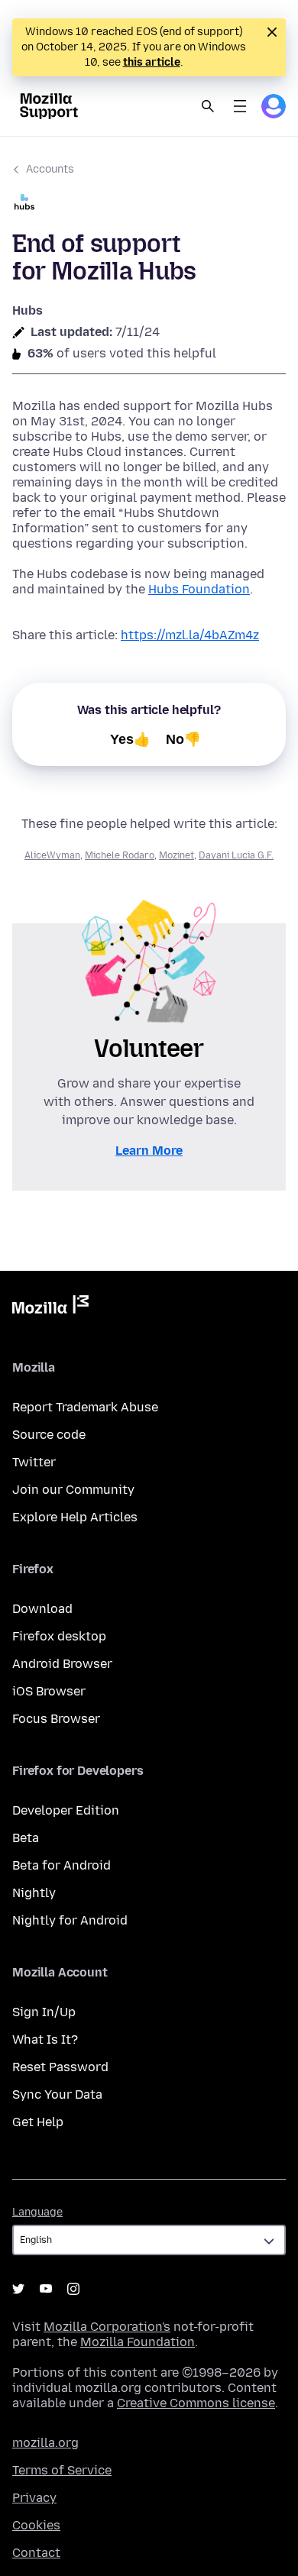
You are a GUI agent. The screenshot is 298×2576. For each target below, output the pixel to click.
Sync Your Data (57, 2094)
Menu (240, 106)
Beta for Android (62, 1865)
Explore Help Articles (75, 1517)
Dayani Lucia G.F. (236, 855)
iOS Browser (49, 1691)
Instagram (73, 2289)
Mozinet (177, 855)
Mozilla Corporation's (107, 2327)
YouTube (46, 2289)
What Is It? (45, 2039)
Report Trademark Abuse (85, 1407)
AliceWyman (52, 855)
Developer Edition (66, 1810)
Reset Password (60, 2067)
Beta (26, 1838)
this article (152, 62)
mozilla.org (45, 2443)
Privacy (34, 2498)
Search (208, 106)
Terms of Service (62, 2470)
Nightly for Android (70, 1920)
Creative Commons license (196, 2403)
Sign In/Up (44, 2012)
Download (42, 1609)
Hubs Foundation (199, 589)
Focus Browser (56, 1719)
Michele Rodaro (120, 855)
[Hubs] (149, 204)
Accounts (50, 169)
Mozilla (50, 1307)
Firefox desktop (59, 1636)
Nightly (34, 1893)
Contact (36, 2553)
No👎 (183, 739)
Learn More (149, 1151)
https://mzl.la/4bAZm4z (190, 635)
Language (37, 2212)
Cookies (36, 2525)
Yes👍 (130, 739)
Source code (49, 1435)
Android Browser (62, 1664)
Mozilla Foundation (138, 2342)
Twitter (34, 1462)
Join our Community (73, 1490)
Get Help (38, 2122)
